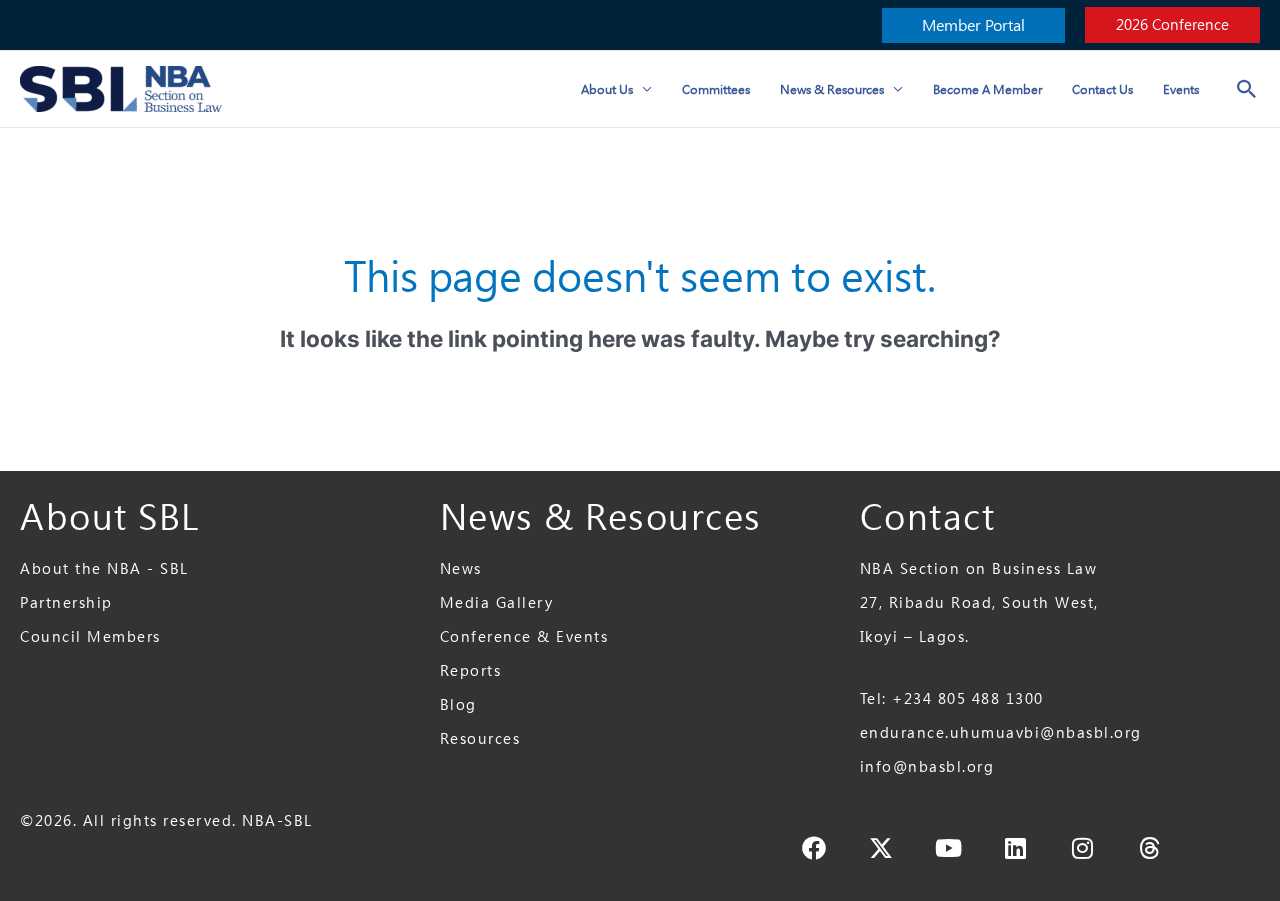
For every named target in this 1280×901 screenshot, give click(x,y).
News (461, 568)
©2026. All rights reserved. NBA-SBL (166, 820)
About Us (607, 89)
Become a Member (987, 89)
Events (1181, 89)
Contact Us (1102, 89)
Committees (716, 89)
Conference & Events (524, 636)
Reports (471, 670)
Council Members (90, 636)
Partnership (66, 602)
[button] (973, 25)
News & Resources (832, 89)
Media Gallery (497, 602)
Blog (458, 704)
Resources (480, 738)
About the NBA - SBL (104, 568)
